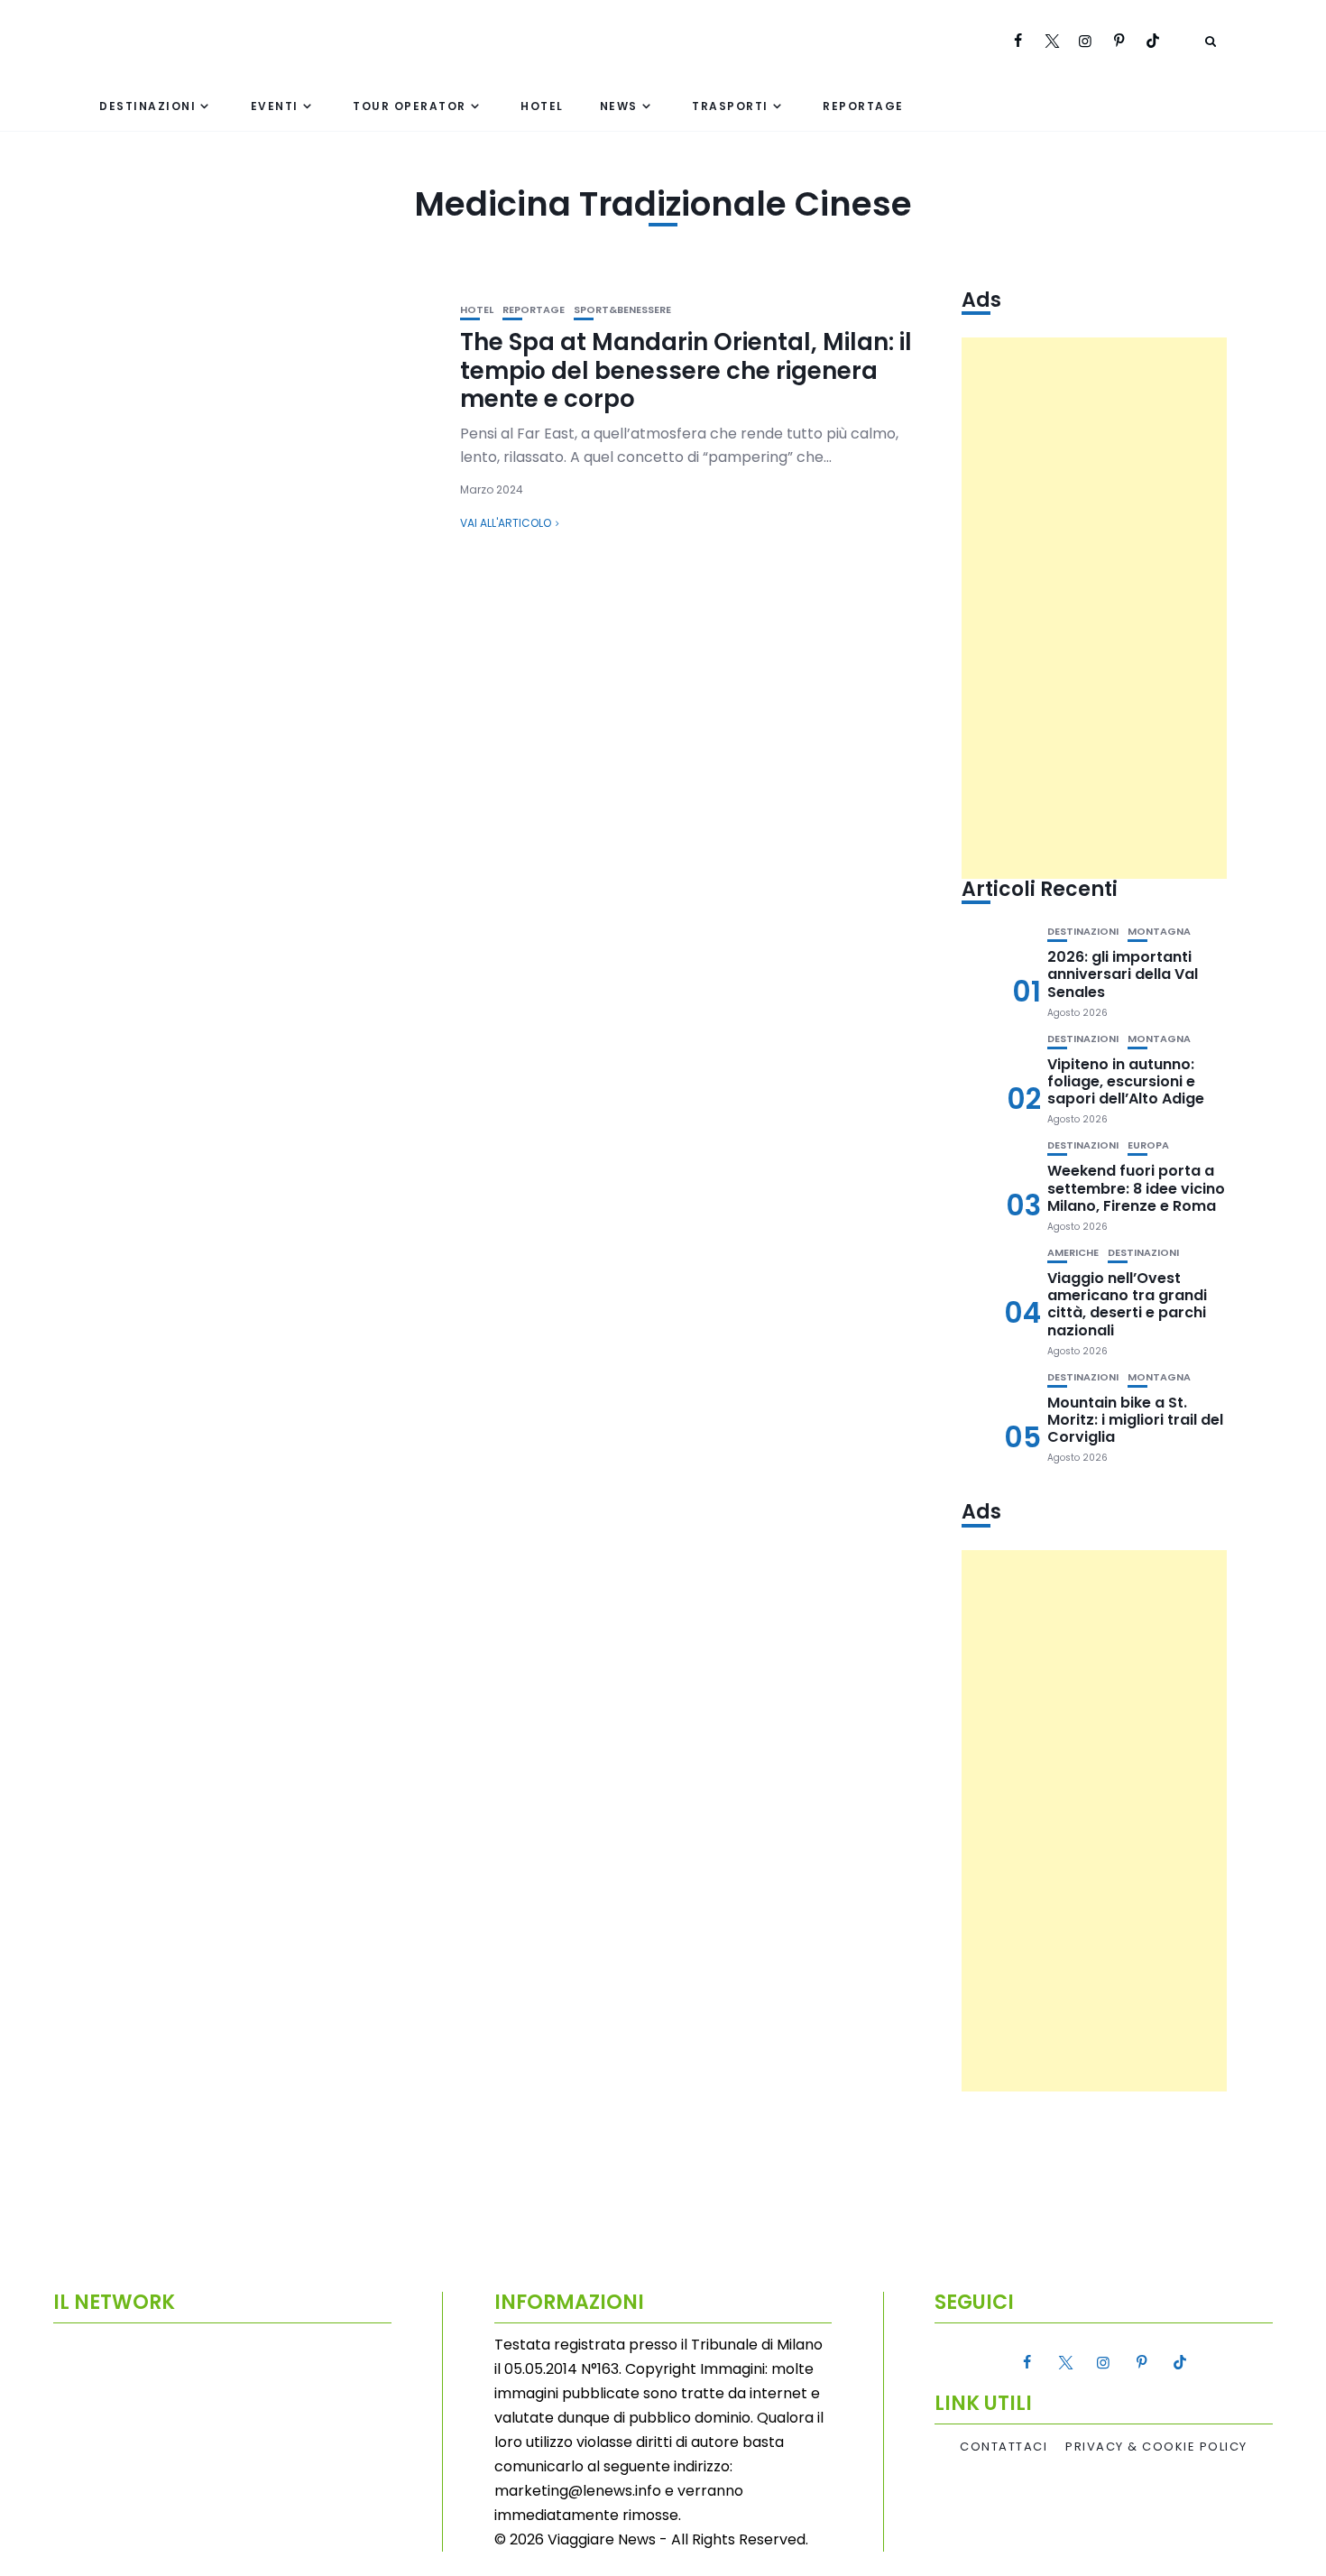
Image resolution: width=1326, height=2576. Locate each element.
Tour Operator (410, 106)
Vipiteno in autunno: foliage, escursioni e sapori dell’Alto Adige (1126, 1081)
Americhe (1073, 1253)
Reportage (863, 106)
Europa (1148, 1145)
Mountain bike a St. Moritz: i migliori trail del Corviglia (1135, 1420)
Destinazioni (147, 106)
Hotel (542, 106)
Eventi (275, 106)
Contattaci (1004, 2447)
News (619, 106)
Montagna (1159, 932)
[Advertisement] (1094, 608)
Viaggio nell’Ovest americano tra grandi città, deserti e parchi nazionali (1127, 1304)
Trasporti (730, 106)
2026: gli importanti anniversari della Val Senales (1123, 974)
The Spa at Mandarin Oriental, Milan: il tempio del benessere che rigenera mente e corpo (686, 370)
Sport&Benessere (622, 310)
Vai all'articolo (506, 523)
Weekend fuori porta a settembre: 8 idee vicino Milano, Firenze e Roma (1136, 1188)
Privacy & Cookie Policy (1156, 2447)
